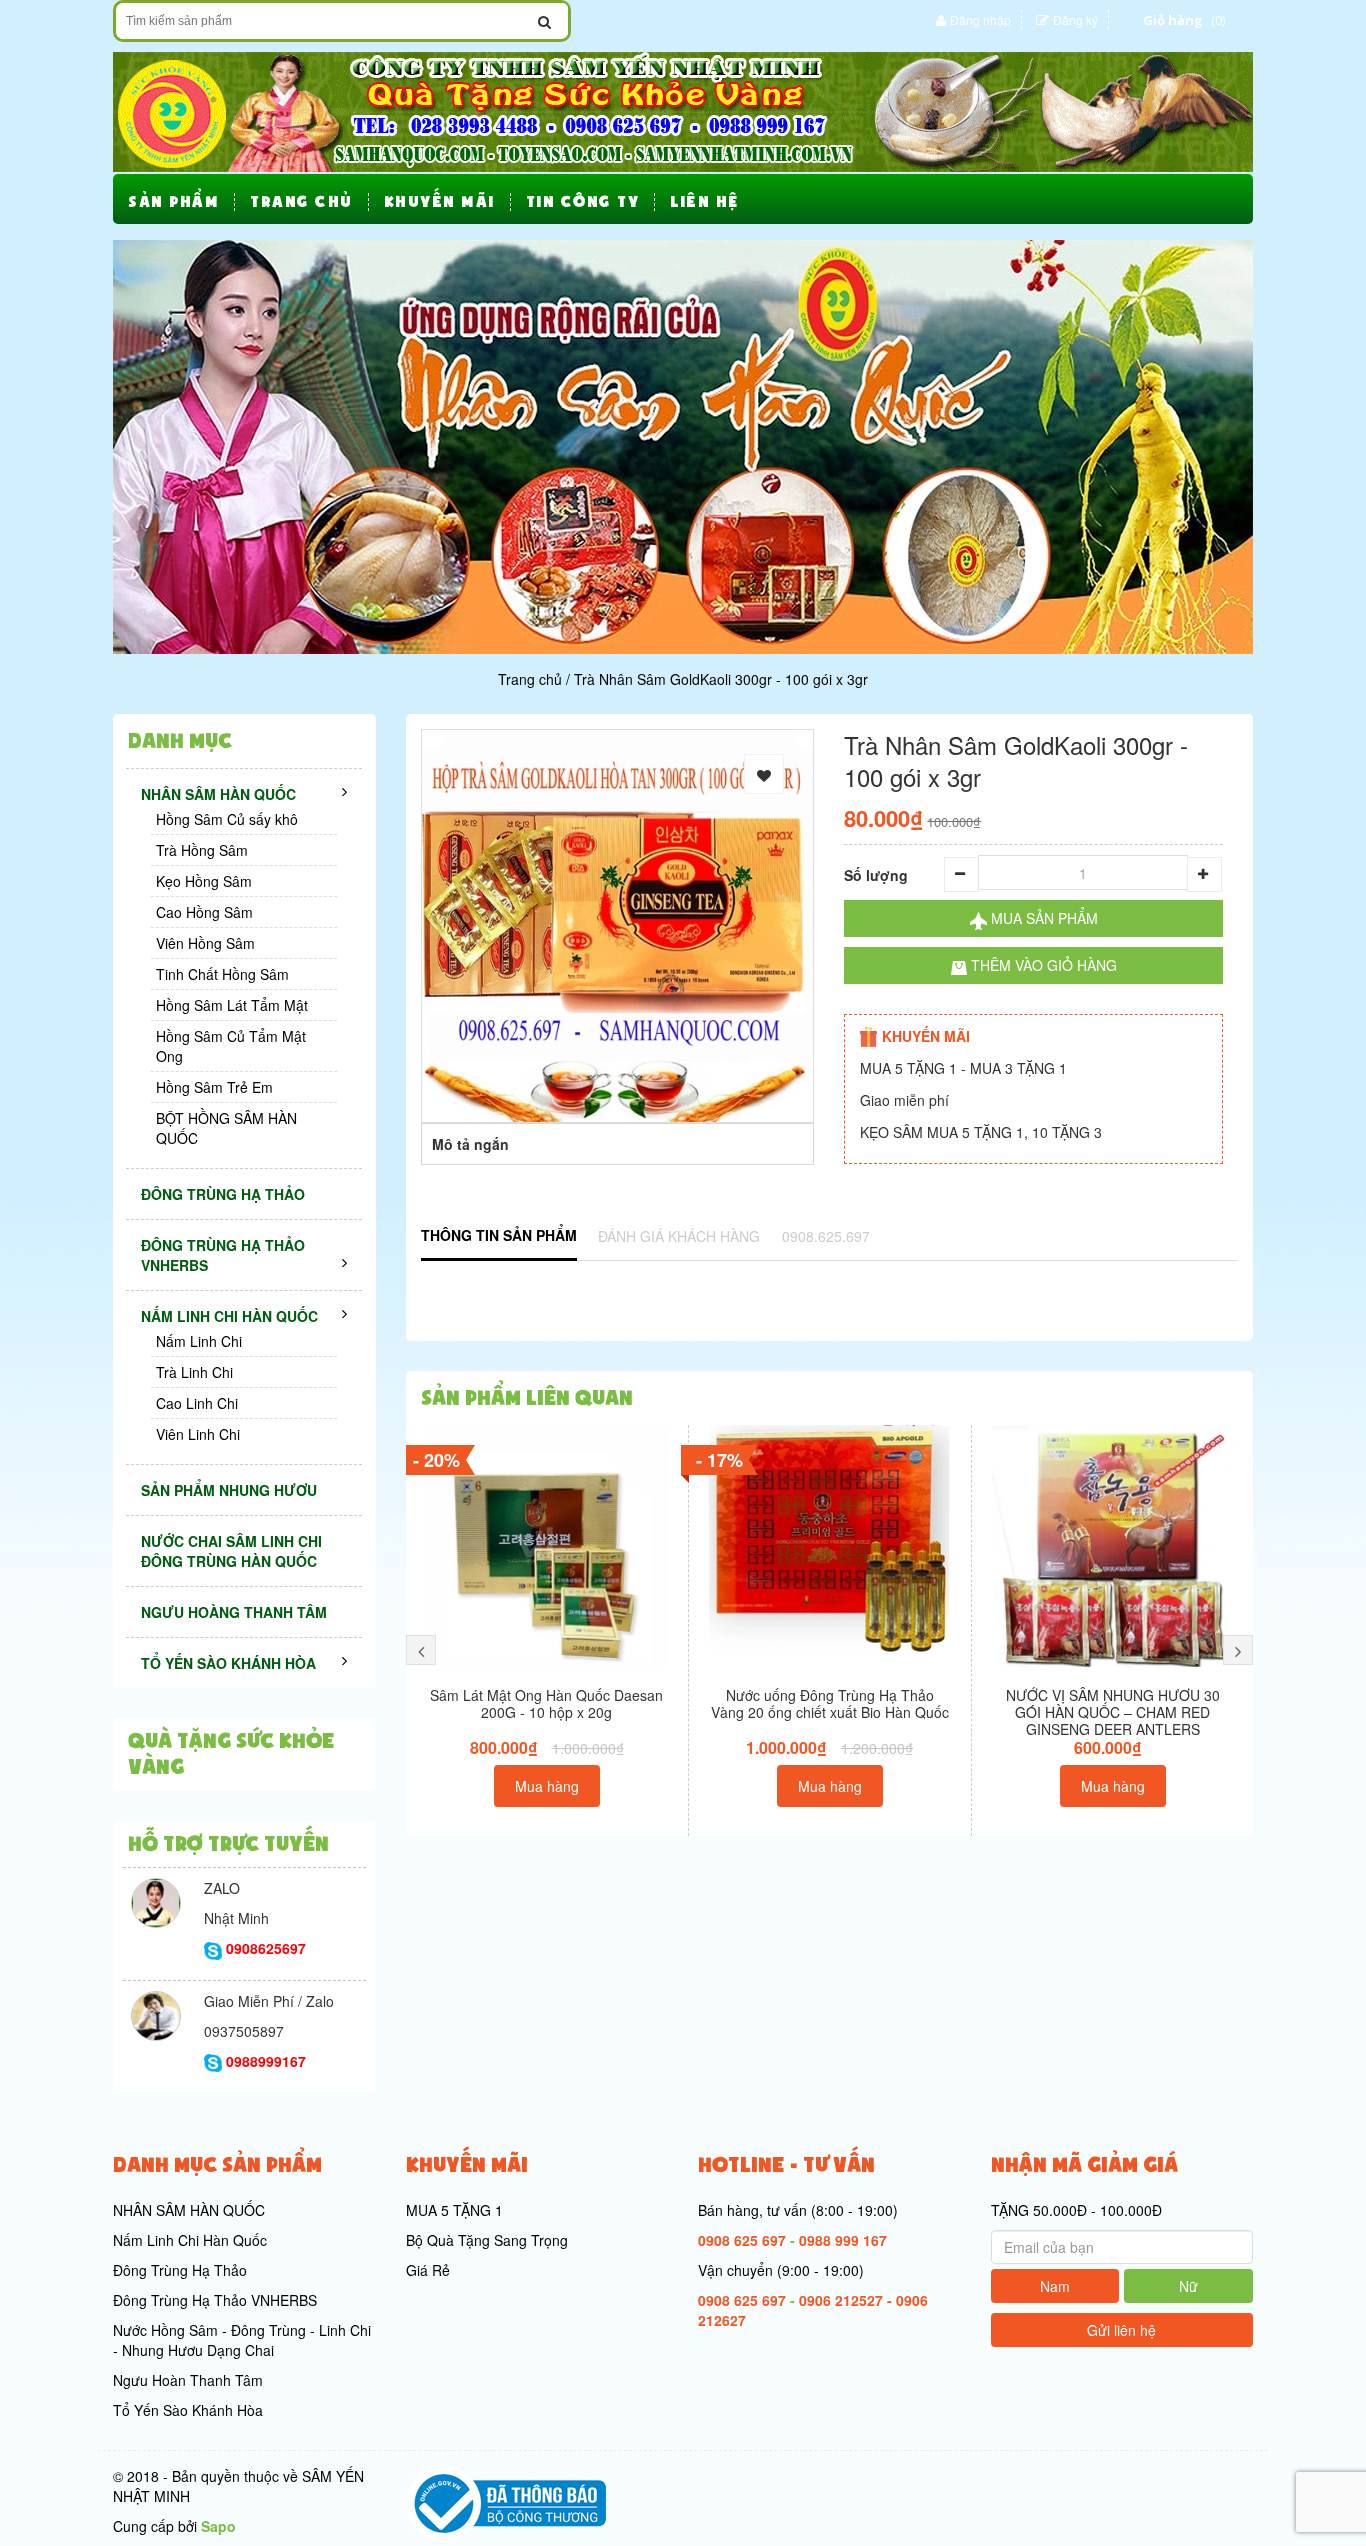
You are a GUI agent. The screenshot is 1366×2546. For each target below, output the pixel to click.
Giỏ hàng (1173, 20)
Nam (1055, 2286)
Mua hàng (547, 1786)
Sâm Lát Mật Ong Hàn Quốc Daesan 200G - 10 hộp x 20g (546, 1703)
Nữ (1188, 2286)
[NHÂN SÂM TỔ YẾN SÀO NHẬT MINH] (683, 110)
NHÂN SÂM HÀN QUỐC (189, 2210)
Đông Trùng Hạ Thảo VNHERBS (215, 2300)
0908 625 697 (742, 2240)
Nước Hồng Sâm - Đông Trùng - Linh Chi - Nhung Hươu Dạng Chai (242, 2340)
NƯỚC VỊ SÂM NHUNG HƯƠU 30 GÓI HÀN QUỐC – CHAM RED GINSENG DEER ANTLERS (1113, 1712)
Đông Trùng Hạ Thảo (180, 2270)
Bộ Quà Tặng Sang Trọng (487, 2240)
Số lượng (876, 875)
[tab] (499, 1237)
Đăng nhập (980, 19)
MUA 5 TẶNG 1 (454, 2210)
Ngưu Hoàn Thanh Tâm (188, 2380)
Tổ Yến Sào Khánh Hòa (188, 2410)
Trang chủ (530, 679)
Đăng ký (1075, 19)
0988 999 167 (843, 2240)
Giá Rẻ (428, 2270)
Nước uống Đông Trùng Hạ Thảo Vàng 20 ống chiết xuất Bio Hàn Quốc (830, 1703)
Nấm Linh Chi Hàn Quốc (190, 2240)
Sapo (218, 2526)
